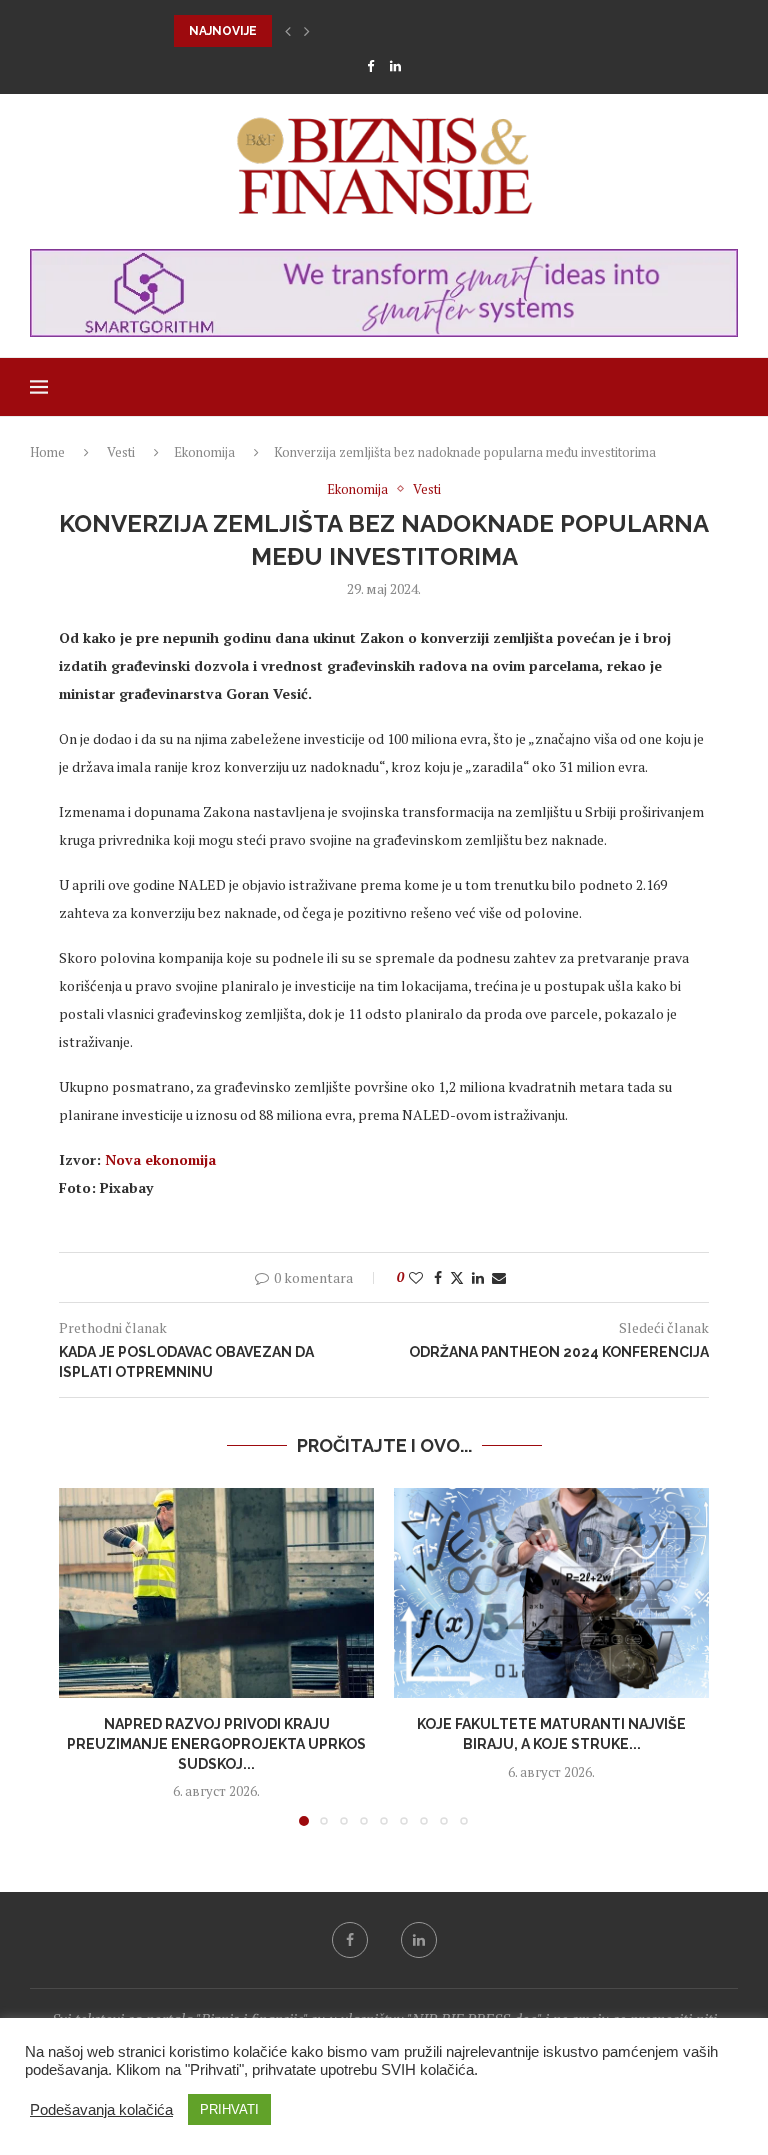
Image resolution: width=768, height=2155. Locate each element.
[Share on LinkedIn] (478, 1277)
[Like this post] (416, 1277)
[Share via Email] (499, 1277)
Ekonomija (204, 452)
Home (47, 452)
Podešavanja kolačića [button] (101, 2110)
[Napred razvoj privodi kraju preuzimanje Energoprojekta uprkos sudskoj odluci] (216, 1593)
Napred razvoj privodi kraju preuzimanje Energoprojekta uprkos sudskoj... (216, 1743)
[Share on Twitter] (457, 1277)
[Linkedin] (395, 66)
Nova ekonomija (160, 1159)
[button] (288, 31)
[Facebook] (370, 66)
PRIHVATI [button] (229, 2109)
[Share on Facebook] (438, 1277)
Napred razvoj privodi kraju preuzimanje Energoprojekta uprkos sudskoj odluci (461, 31)
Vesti (121, 452)
